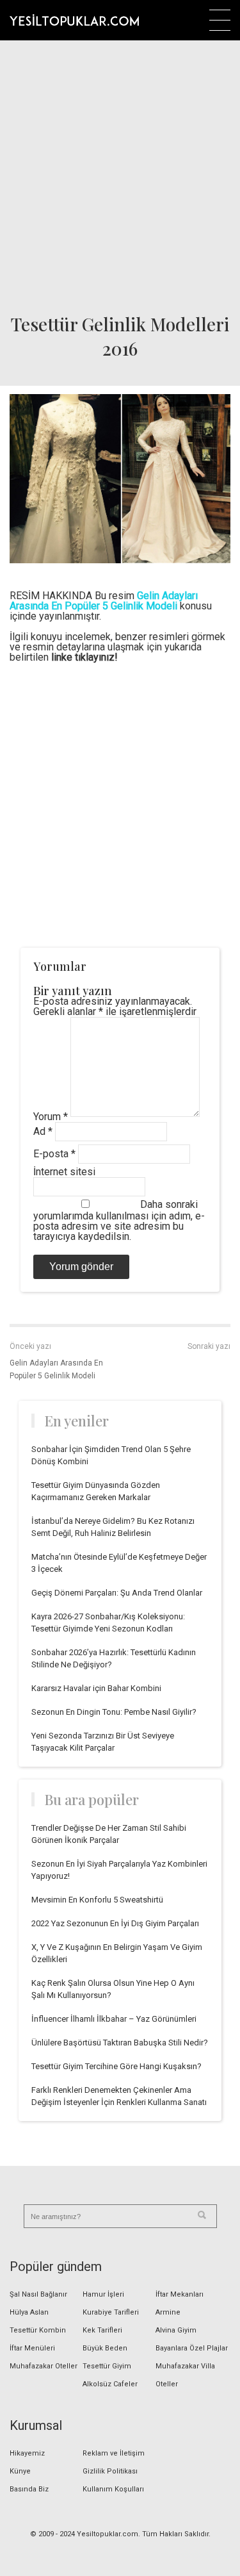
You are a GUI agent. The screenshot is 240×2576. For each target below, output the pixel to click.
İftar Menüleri (32, 2348)
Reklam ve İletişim (114, 2453)
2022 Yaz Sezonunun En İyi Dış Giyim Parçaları (115, 1923)
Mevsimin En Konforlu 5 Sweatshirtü (97, 1900)
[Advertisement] (120, 173)
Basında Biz (29, 2489)
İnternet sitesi (64, 1172)
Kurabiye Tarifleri (111, 2312)
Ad (43, 1131)
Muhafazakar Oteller (44, 2366)
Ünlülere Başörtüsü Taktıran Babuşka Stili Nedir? (120, 2043)
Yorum (51, 1117)
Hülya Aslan (29, 2312)
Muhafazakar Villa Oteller (185, 2375)
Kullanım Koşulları (113, 2489)
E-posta (54, 1154)
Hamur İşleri (103, 2294)
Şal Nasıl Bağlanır (38, 2294)
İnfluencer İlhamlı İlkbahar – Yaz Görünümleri (114, 2019)
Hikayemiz (27, 2453)
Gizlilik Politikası (110, 2471)
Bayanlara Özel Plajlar (192, 2348)
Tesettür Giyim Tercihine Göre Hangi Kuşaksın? (116, 2066)
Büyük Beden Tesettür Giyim (107, 2357)
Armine (168, 2312)
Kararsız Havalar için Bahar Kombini (96, 1688)
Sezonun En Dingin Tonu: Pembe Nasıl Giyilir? (114, 1712)
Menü (220, 20)
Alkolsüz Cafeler (110, 2384)
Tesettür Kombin (38, 2330)
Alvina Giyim (176, 2330)
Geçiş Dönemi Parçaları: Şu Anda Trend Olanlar (117, 1593)
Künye (20, 2471)
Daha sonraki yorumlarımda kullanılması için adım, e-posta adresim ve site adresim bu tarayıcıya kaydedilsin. (119, 1220)
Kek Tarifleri (102, 2330)
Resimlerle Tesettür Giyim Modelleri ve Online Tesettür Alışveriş (74, 20)
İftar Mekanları (180, 2294)
